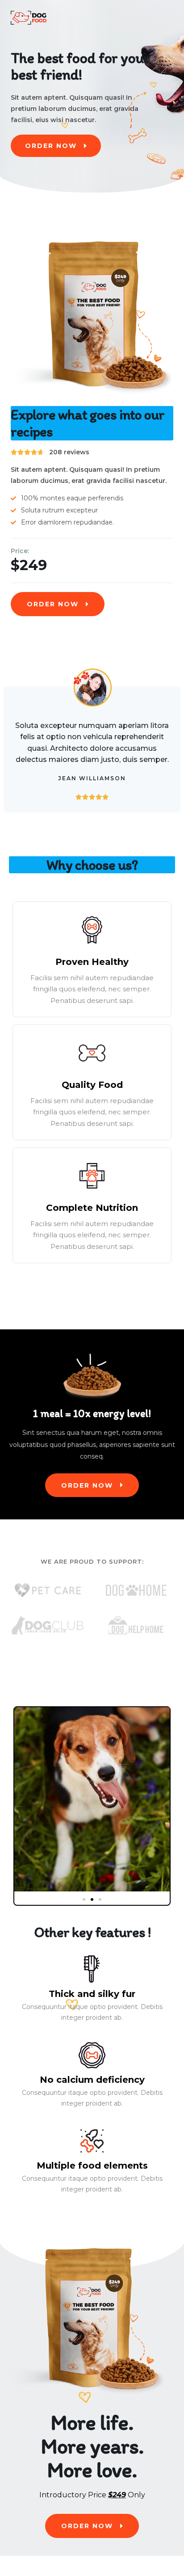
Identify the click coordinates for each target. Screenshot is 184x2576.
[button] (84, 1899)
